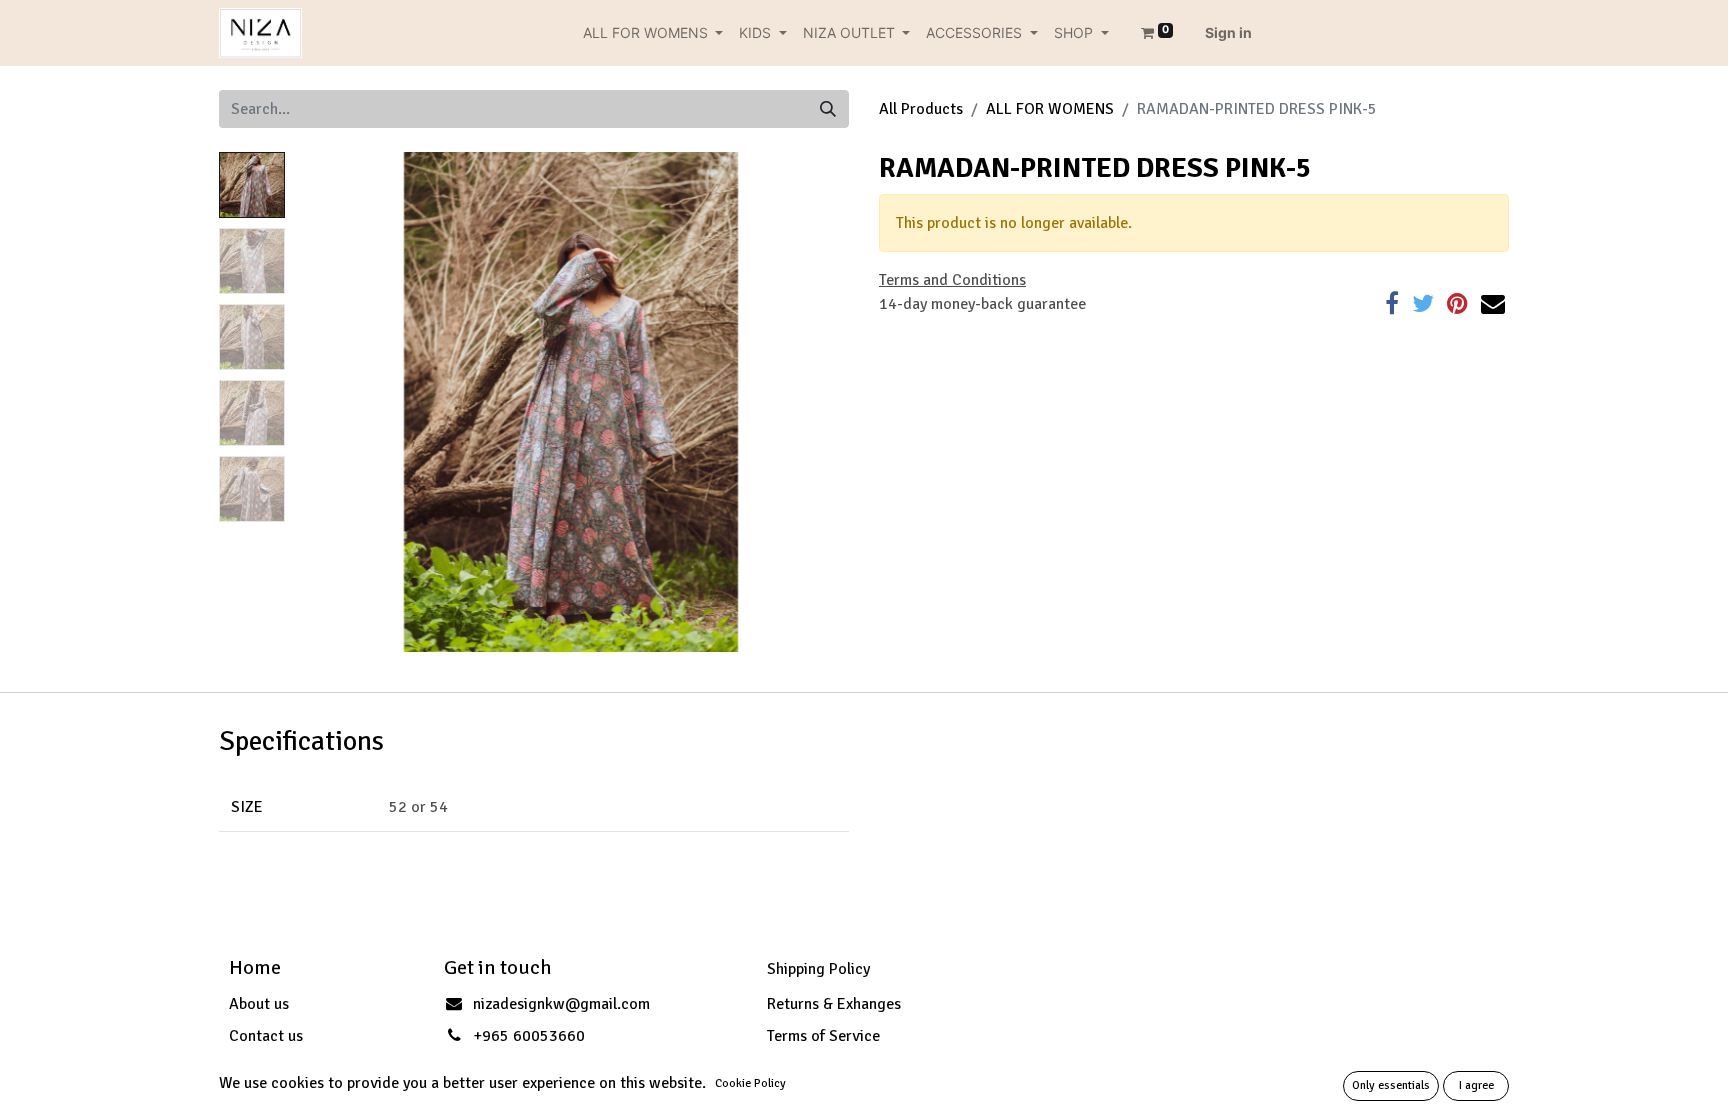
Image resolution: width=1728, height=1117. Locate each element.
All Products (921, 109)
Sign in (1228, 32)
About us (259, 1004)
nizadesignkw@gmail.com (561, 1004)
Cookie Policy (750, 1083)
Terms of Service (823, 1036)
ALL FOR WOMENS (1050, 109)
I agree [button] (1476, 1085)
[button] (334, 402)
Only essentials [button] (1391, 1085)
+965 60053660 (529, 1036)
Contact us (266, 1036)
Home (255, 967)
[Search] (828, 109)
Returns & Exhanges (834, 1004)
